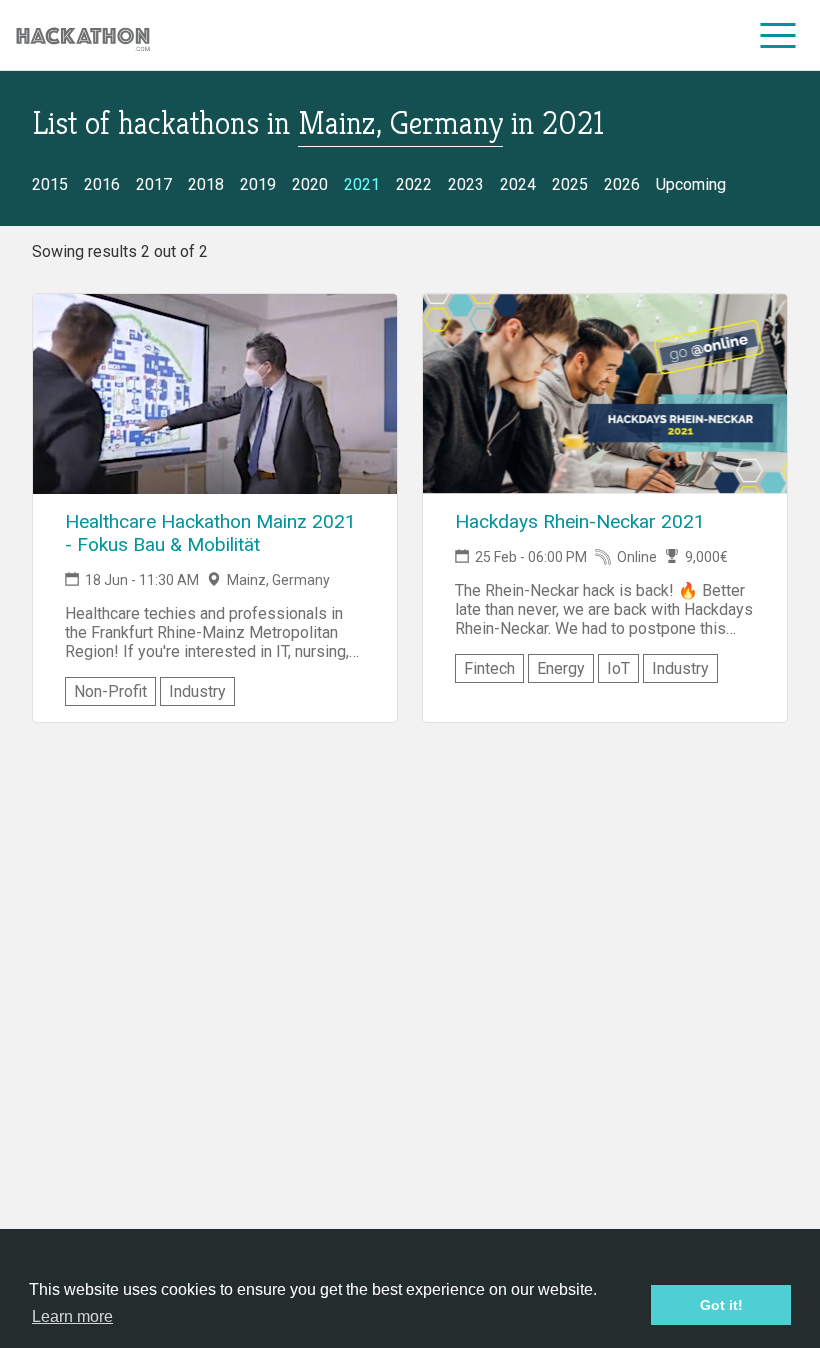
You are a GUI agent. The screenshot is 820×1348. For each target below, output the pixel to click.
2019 (258, 184)
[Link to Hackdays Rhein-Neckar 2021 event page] (605, 394)
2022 (414, 184)
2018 (206, 184)
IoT (618, 668)
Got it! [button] (721, 1305)
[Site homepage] (83, 35)
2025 (570, 184)
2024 (518, 184)
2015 (50, 184)
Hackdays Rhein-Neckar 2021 (580, 521)
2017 (154, 184)
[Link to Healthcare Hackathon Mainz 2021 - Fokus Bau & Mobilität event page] (215, 394)
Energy (561, 668)
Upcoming (691, 184)
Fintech (489, 668)
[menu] (778, 35)
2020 (310, 184)
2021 (362, 184)
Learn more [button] (72, 1316)
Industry (197, 691)
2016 (102, 184)
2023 (466, 184)
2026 (622, 184)
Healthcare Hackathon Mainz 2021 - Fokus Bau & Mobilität (210, 533)
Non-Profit (110, 691)
